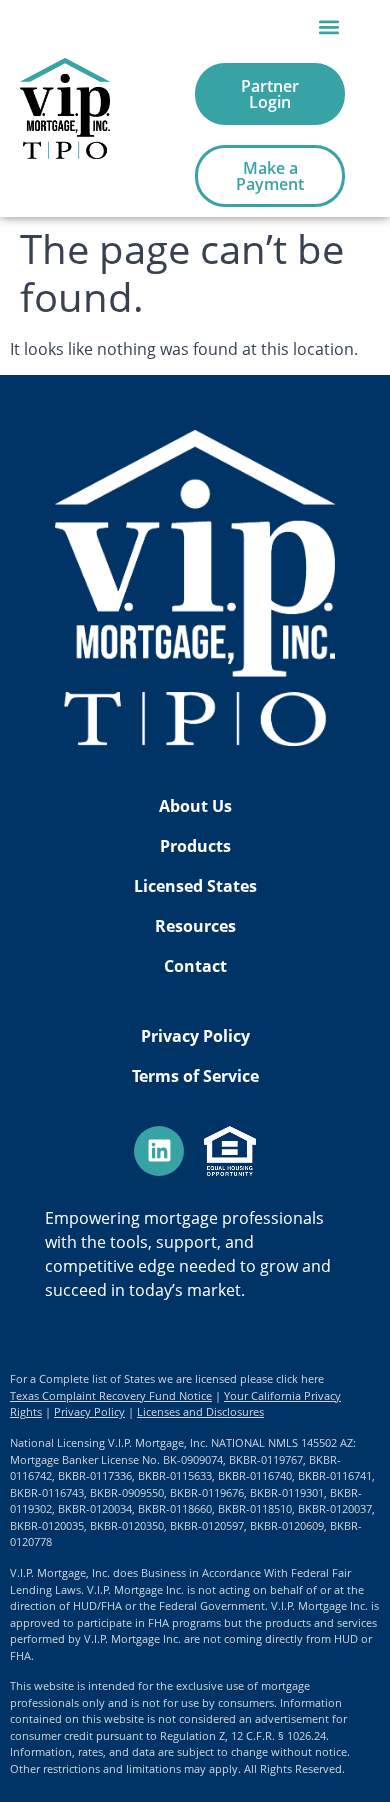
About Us (195, 806)
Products (195, 846)
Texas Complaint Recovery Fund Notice (111, 1395)
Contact (195, 966)
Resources (195, 926)
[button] (328, 26)
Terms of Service (195, 1076)
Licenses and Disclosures (200, 1411)
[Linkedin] (159, 1151)
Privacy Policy (195, 1036)
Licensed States (195, 886)
